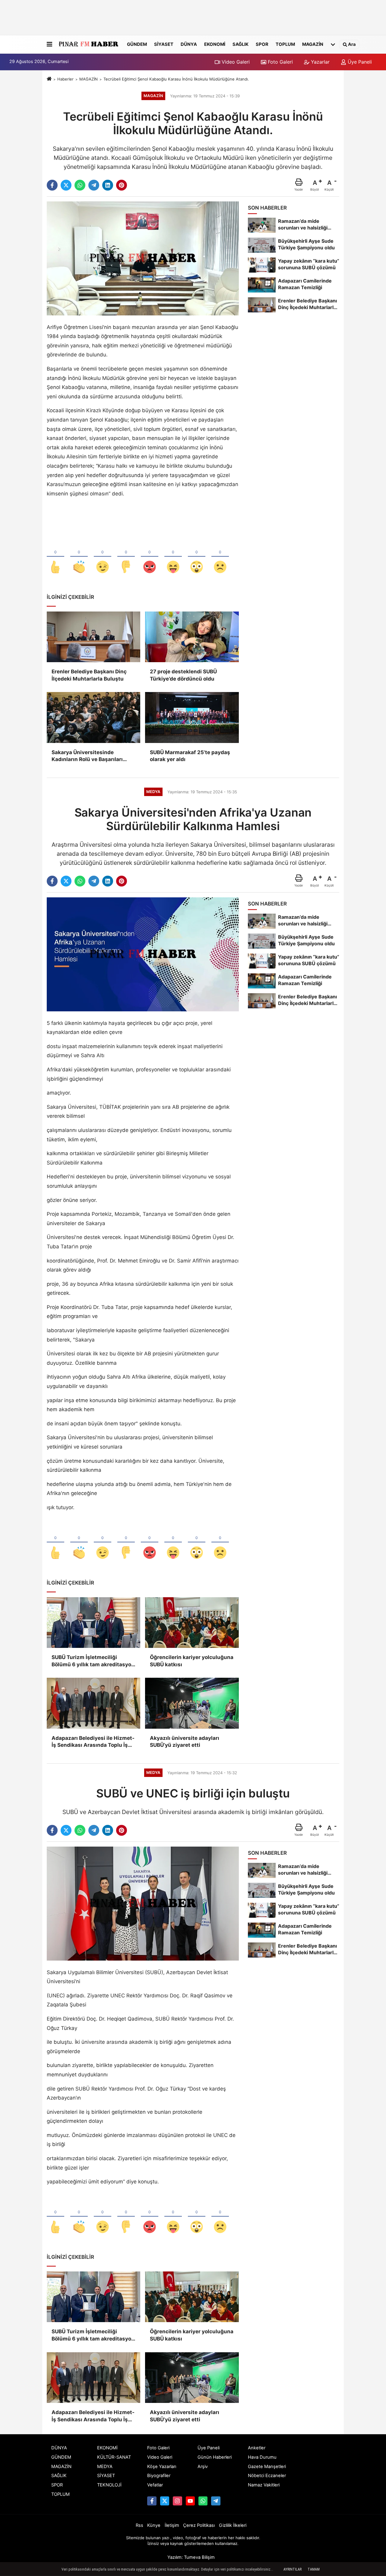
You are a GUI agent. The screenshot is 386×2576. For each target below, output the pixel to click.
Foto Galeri (280, 62)
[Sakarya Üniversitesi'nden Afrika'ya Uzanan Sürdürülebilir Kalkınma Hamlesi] (143, 954)
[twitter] (66, 185)
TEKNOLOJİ (109, 2485)
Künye (154, 2525)
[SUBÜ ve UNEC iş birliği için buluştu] (143, 1903)
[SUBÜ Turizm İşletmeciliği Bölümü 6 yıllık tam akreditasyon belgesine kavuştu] (93, 1623)
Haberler (65, 79)
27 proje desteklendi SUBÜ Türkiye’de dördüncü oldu (183, 675)
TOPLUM (285, 44)
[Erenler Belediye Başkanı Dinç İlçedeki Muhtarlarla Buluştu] (93, 637)
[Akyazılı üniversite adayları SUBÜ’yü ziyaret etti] (192, 1703)
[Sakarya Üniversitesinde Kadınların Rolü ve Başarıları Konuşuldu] (93, 717)
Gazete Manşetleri (267, 2467)
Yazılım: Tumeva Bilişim (191, 2557)
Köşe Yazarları (162, 2467)
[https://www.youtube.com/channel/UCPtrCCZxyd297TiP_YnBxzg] (190, 2501)
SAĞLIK (240, 44)
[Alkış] (79, 557)
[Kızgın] (150, 557)
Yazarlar (320, 62)
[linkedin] (108, 185)
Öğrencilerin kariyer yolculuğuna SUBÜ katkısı (192, 1661)
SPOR (262, 44)
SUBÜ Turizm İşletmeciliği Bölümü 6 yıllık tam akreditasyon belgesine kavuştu (93, 1661)
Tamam (314, 2569)
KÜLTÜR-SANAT (114, 2457)
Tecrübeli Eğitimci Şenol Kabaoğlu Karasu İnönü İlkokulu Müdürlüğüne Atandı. (176, 79)
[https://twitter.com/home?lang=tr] (165, 2501)
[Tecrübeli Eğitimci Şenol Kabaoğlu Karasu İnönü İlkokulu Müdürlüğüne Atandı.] (143, 258)
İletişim (172, 2525)
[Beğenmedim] (126, 557)
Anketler (257, 2448)
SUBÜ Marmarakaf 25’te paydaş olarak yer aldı (190, 756)
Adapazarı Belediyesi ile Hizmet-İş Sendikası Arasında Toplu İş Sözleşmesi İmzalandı (93, 1742)
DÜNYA (189, 44)
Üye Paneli (359, 62)
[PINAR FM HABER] (88, 44)
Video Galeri (235, 62)
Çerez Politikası (199, 2525)
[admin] (216, 2501)
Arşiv (203, 2467)
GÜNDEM (137, 44)
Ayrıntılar (293, 2569)
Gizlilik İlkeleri (233, 2525)
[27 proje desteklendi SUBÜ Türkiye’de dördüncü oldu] (192, 637)
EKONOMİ (215, 44)
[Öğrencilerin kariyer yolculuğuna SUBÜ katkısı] (192, 1623)
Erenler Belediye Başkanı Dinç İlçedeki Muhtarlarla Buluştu (89, 675)
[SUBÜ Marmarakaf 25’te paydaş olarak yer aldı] (192, 717)
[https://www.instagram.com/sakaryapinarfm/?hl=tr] (177, 2501)
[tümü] (333, 44)
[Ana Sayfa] (49, 79)
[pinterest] (122, 185)
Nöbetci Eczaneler (267, 2476)
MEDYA (105, 2467)
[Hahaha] (173, 557)
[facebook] (52, 185)
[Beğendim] (55, 557)
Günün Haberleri (215, 2457)
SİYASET (164, 44)
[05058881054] (203, 2501)
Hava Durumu (262, 2457)
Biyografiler (159, 2476)
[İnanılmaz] (197, 557)
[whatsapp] (80, 185)
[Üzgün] (220, 557)
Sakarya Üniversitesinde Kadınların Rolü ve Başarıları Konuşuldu (87, 756)
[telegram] (94, 185)
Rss (139, 2525)
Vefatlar (155, 2485)
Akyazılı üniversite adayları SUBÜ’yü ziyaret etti (185, 1742)
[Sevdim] (103, 557)
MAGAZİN (313, 44)
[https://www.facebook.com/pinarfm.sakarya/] (152, 2501)
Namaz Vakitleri (264, 2485)
